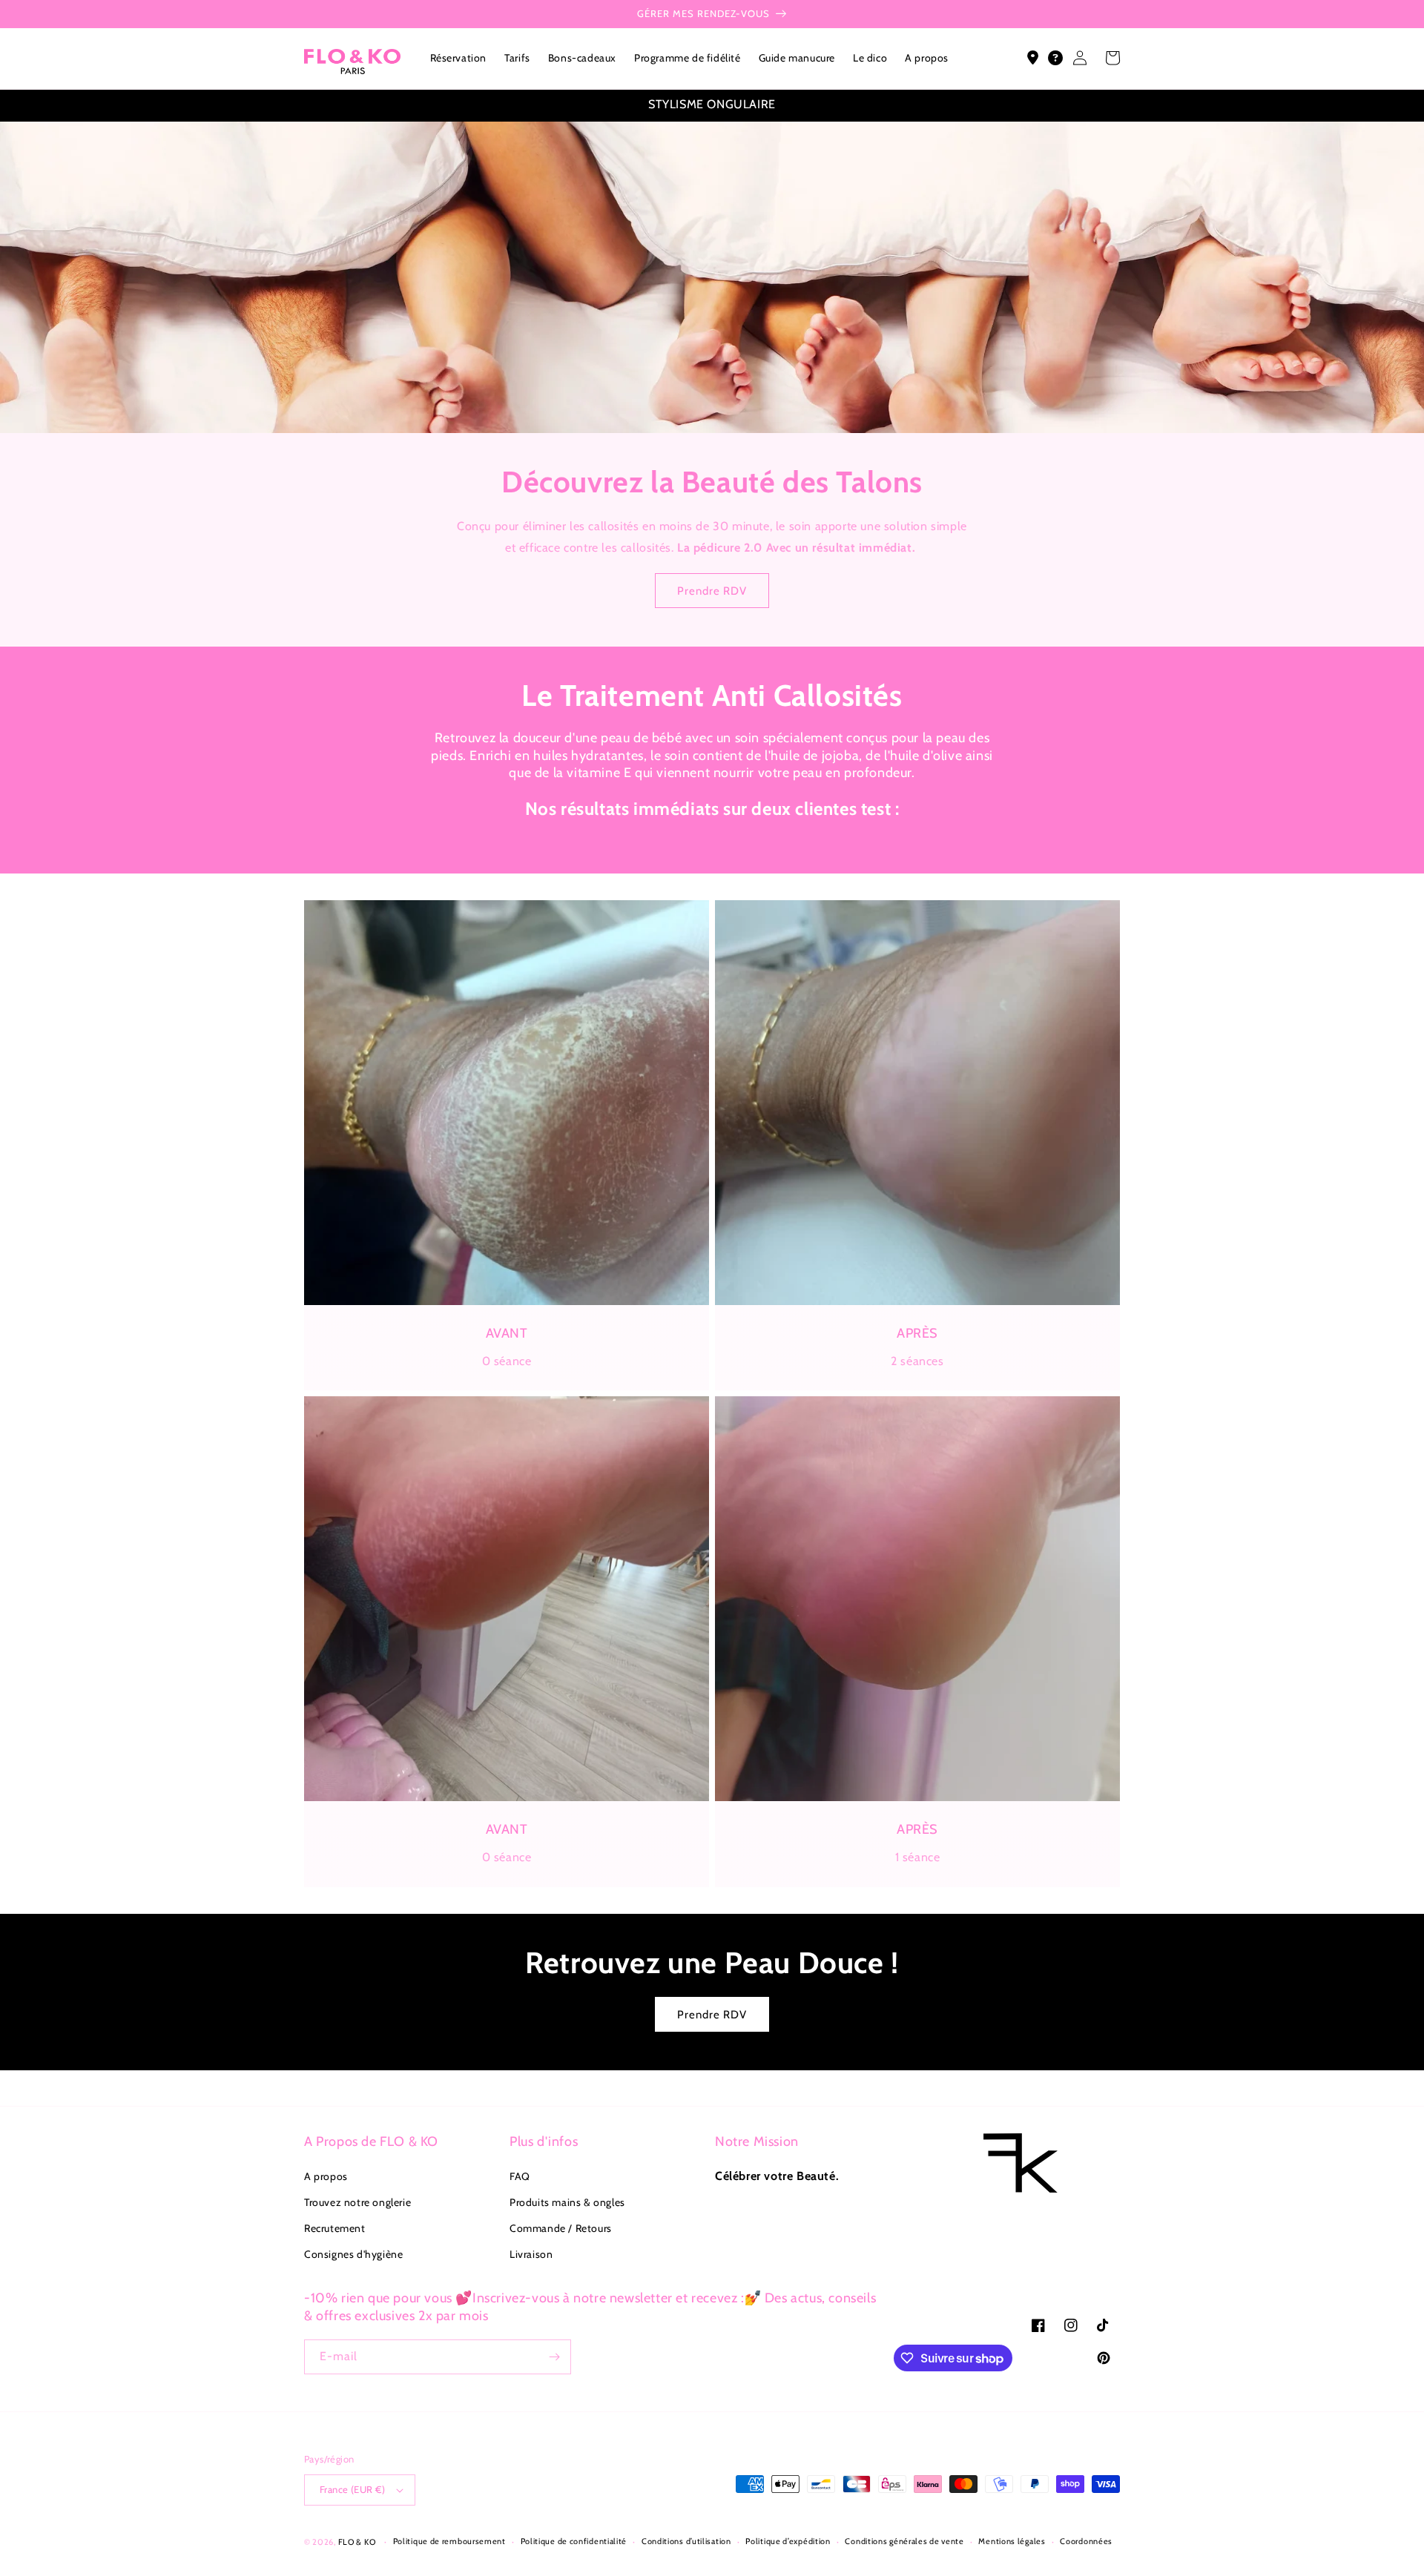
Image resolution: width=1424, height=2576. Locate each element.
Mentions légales (1012, 2541)
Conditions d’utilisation (686, 2541)
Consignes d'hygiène (353, 2254)
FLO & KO (357, 2542)
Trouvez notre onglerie (357, 2202)
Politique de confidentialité (574, 2541)
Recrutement (335, 2228)
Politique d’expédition (788, 2541)
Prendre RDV (712, 591)
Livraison (531, 2254)
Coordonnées (1086, 2541)
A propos (326, 2176)
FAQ (520, 2176)
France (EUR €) (353, 2489)
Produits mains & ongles (567, 2202)
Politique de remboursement (449, 2541)
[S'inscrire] (554, 2357)
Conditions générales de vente (904, 2541)
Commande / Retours (561, 2228)
